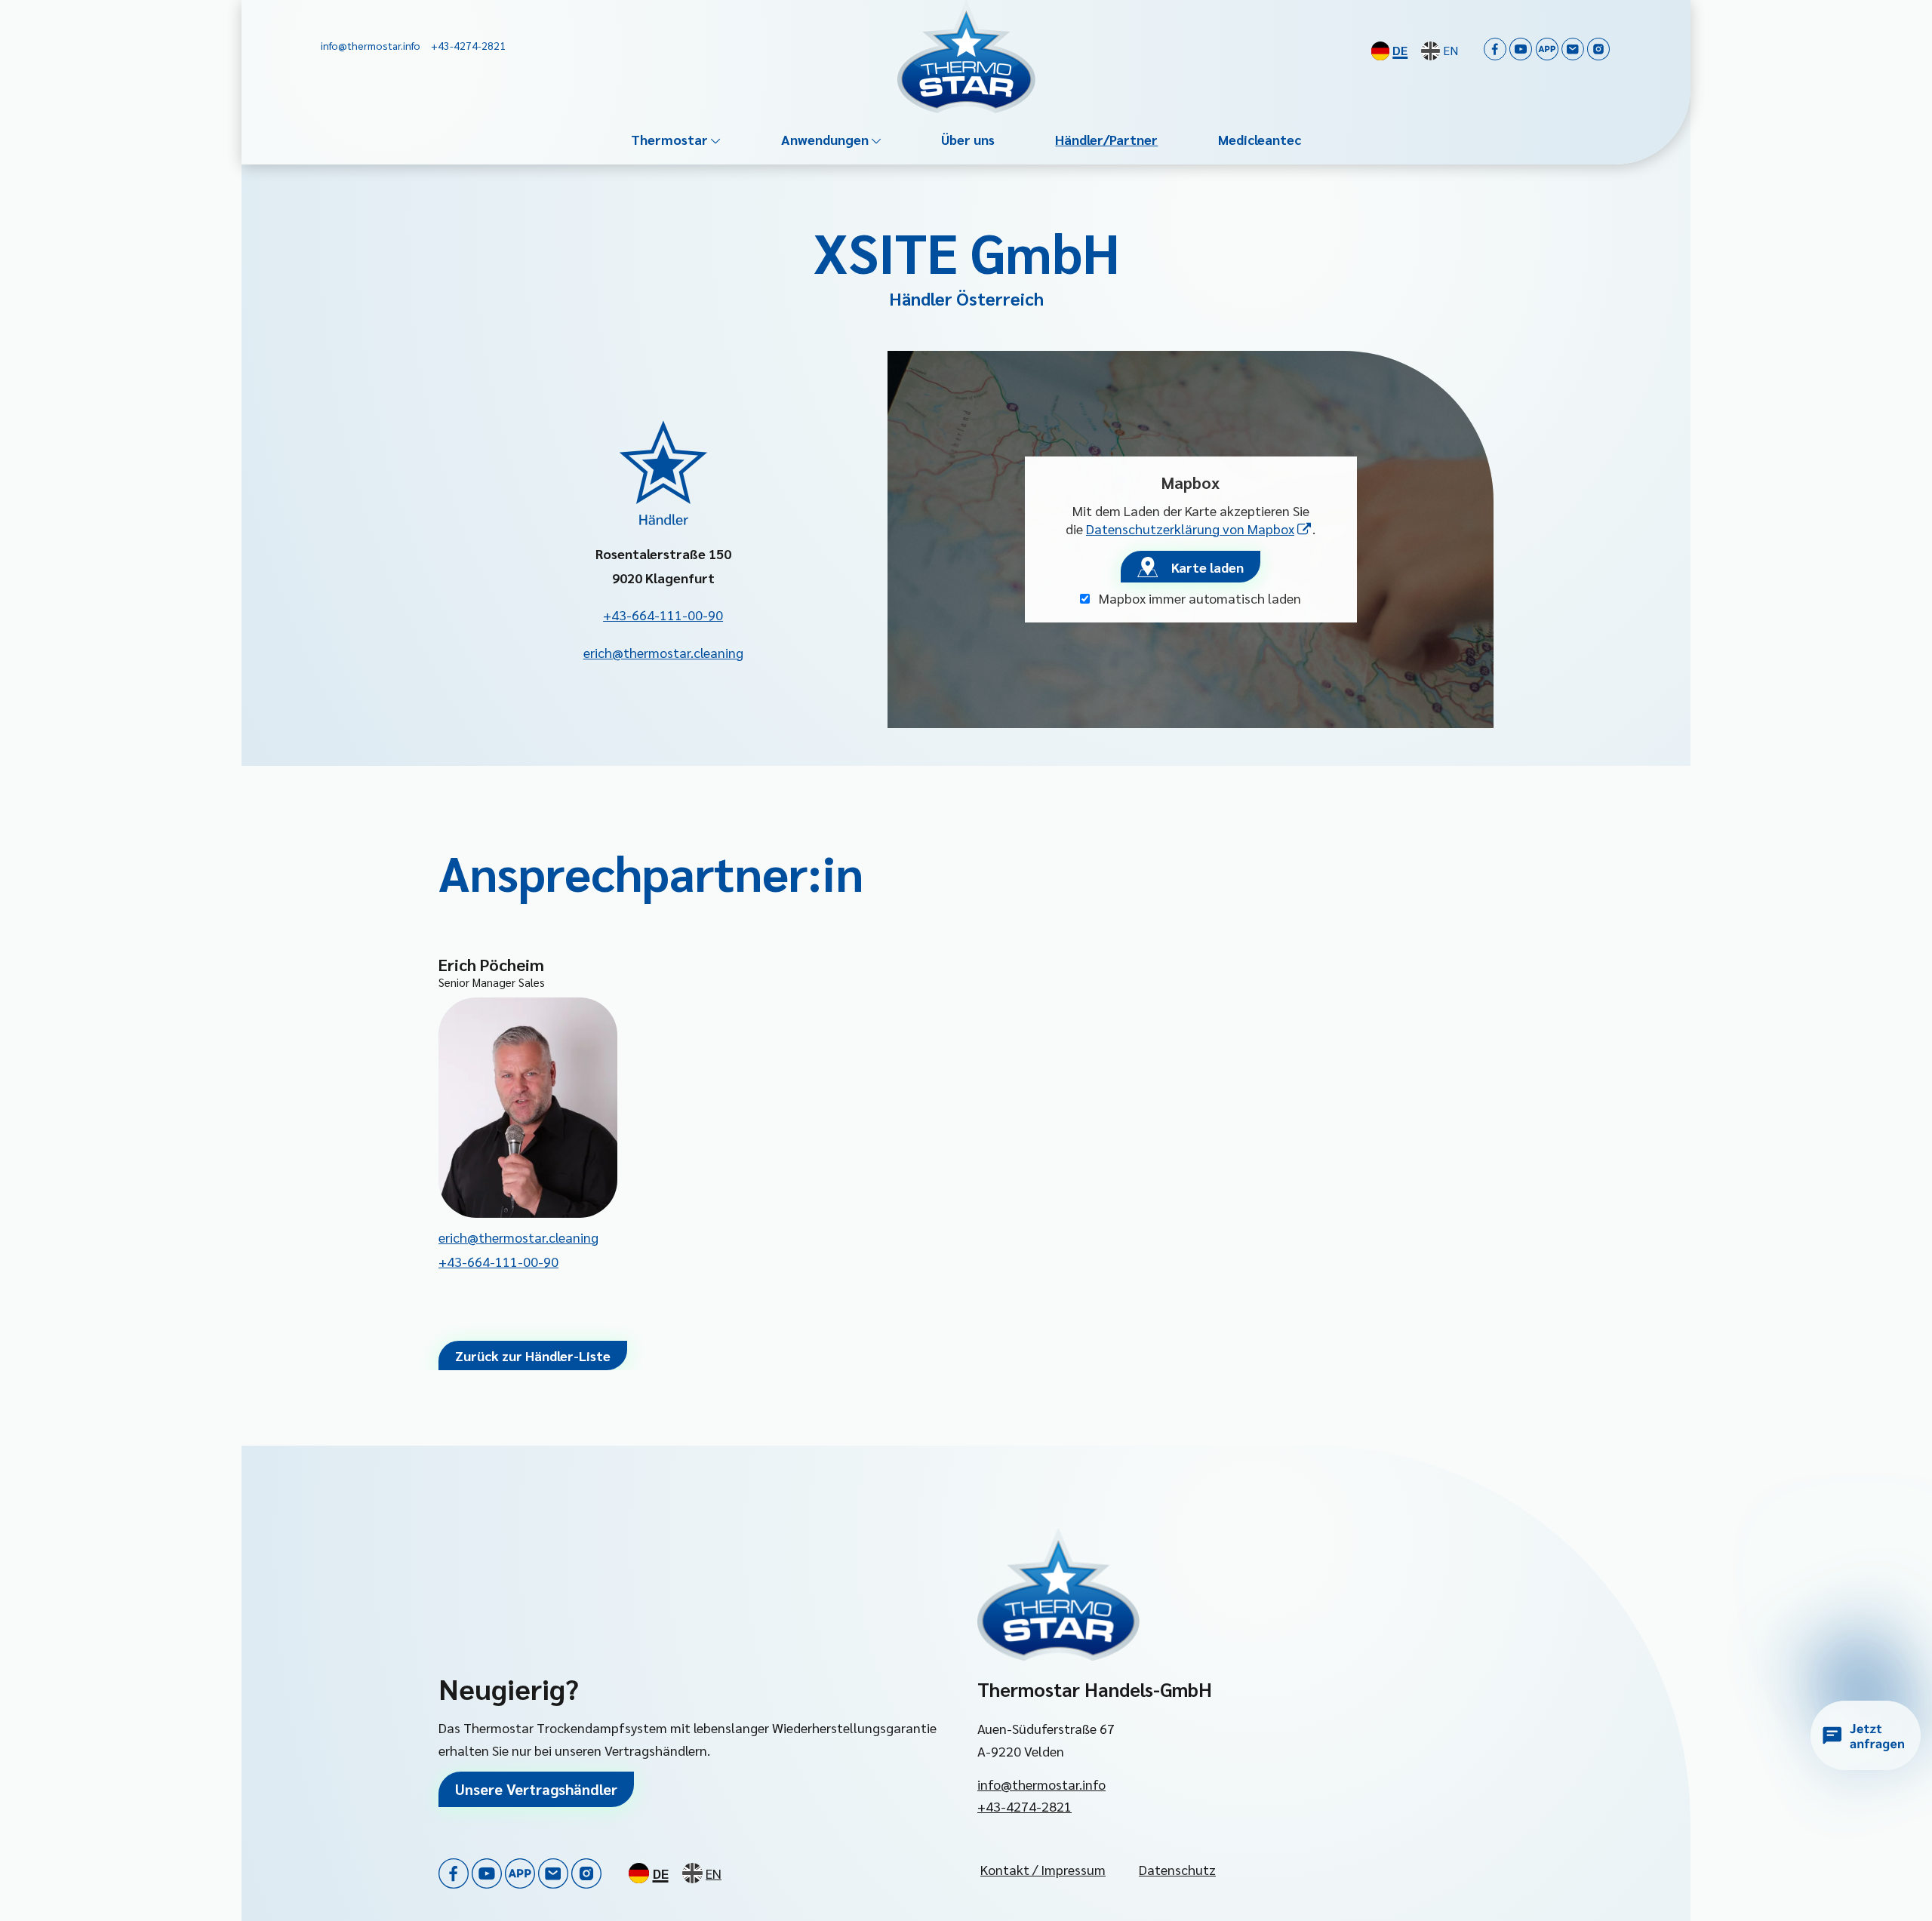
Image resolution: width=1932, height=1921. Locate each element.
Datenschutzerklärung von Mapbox (1199, 529)
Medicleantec (1260, 139)
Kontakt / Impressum (1043, 1869)
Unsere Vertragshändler (536, 1789)
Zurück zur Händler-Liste (533, 1355)
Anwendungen (825, 139)
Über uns (968, 139)
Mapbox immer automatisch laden (1198, 598)
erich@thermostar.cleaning (663, 652)
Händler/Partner (1106, 139)
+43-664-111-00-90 (663, 615)
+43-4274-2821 (1024, 1806)
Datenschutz (1177, 1869)
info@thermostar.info (1041, 1784)
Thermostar (669, 139)
